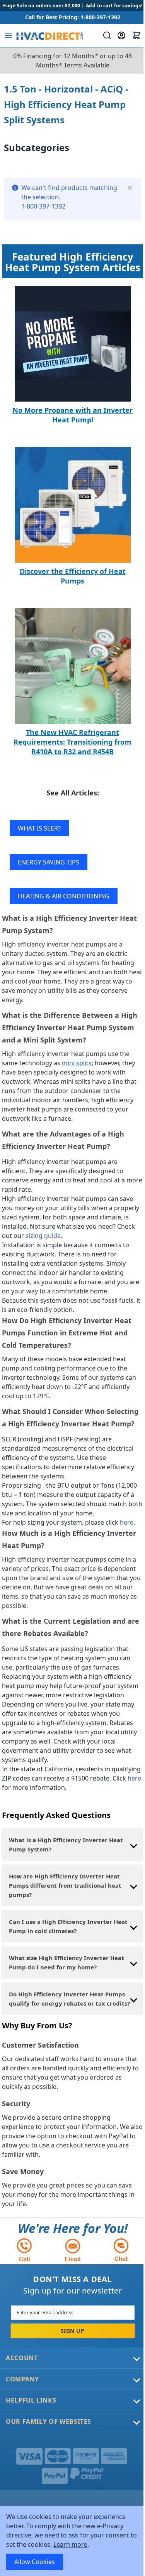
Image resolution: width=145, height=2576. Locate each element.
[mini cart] (136, 35)
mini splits (77, 1063)
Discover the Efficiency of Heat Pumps (73, 576)
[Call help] (24, 2250)
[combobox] (106, 35)
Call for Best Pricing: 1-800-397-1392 (73, 17)
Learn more (70, 2544)
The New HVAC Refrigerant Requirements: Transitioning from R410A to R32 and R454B (72, 742)
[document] (72, 2541)
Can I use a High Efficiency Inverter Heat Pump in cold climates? (68, 1926)
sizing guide (43, 1236)
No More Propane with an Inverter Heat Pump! (72, 415)
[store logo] (49, 35)
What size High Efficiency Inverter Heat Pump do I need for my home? (67, 1962)
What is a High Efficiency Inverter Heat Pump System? (66, 1845)
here (127, 1522)
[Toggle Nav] (9, 35)
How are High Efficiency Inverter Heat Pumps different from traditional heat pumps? (65, 1885)
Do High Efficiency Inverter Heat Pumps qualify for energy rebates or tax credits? (69, 1999)
